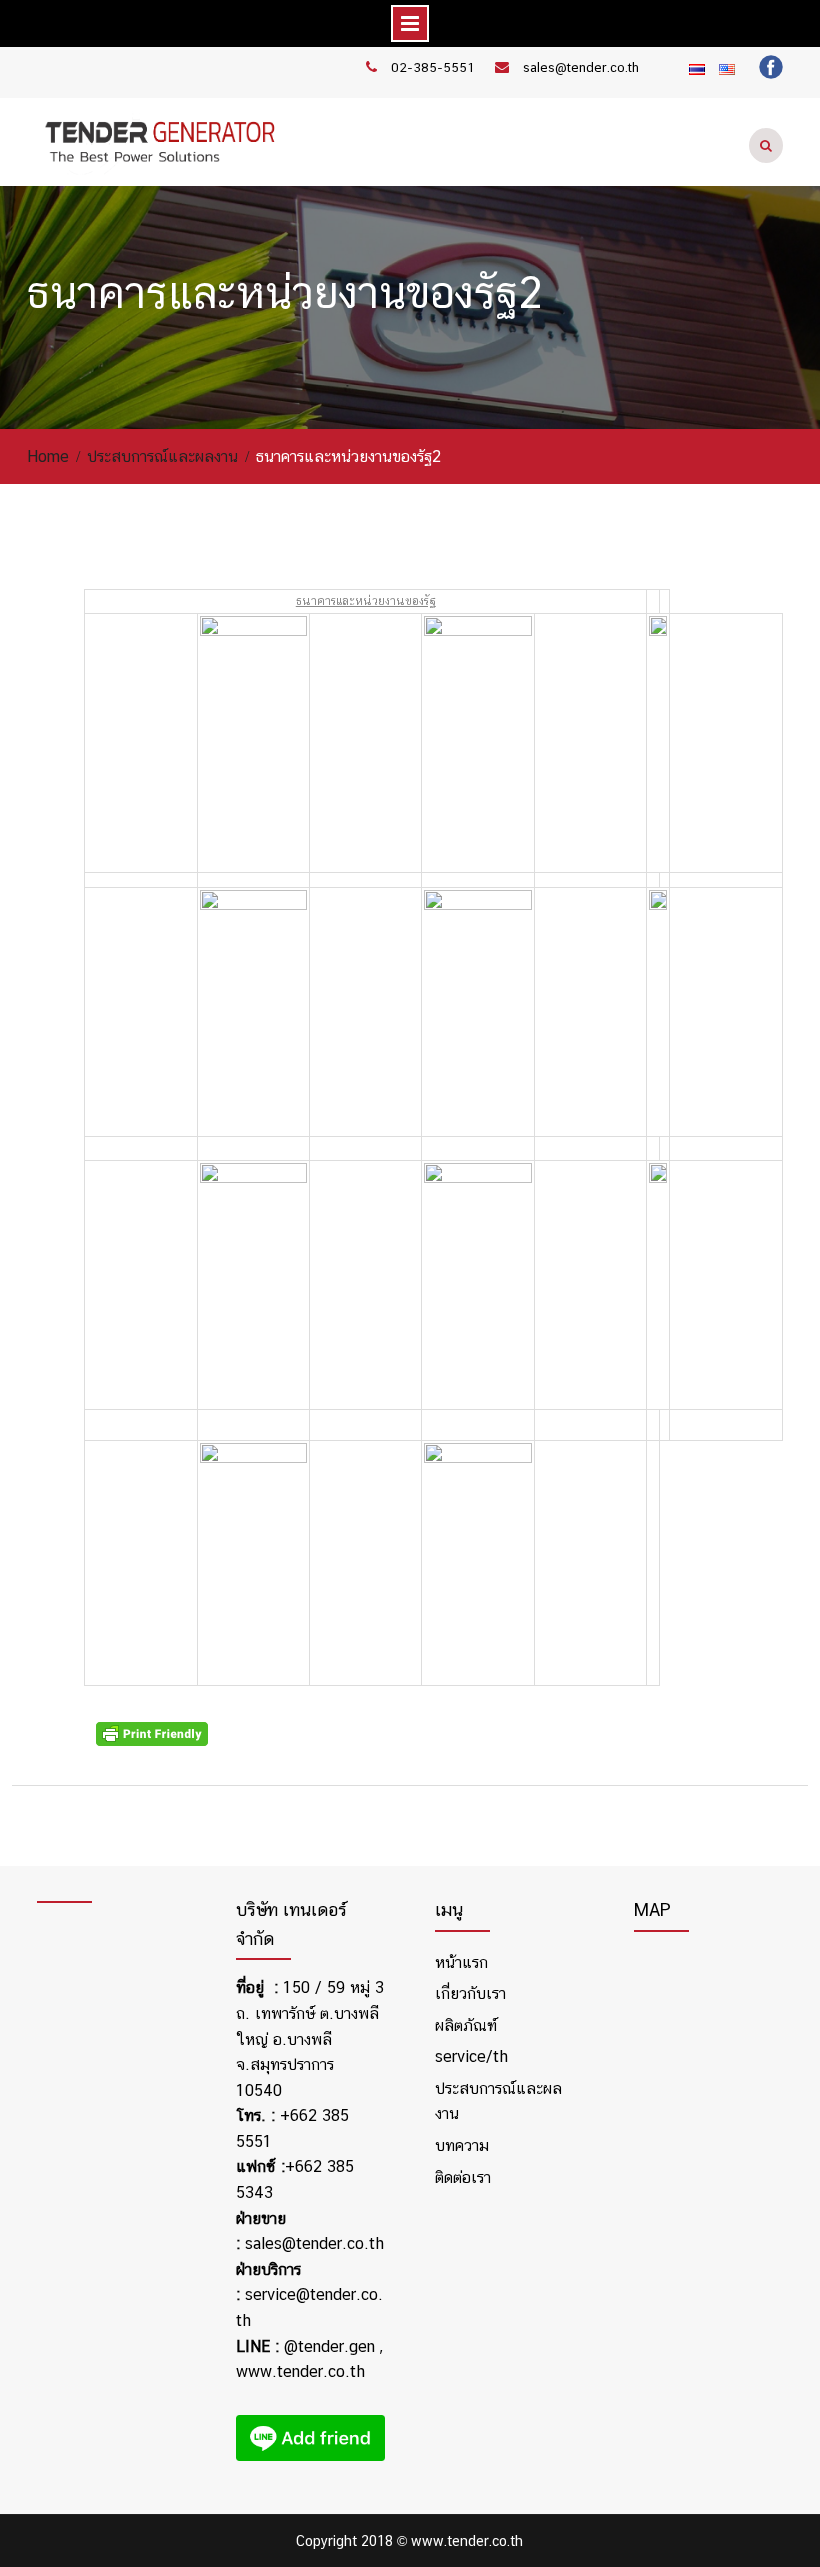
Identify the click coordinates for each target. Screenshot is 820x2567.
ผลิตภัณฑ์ (466, 2025)
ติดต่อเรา (463, 2177)
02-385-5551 (433, 67)
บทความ (462, 2145)
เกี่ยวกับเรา (470, 1993)
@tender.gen (329, 2346)
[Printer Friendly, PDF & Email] (155, 1741)
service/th (471, 2056)
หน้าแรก (461, 1962)
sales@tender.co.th (581, 67)
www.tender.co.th (300, 2371)
